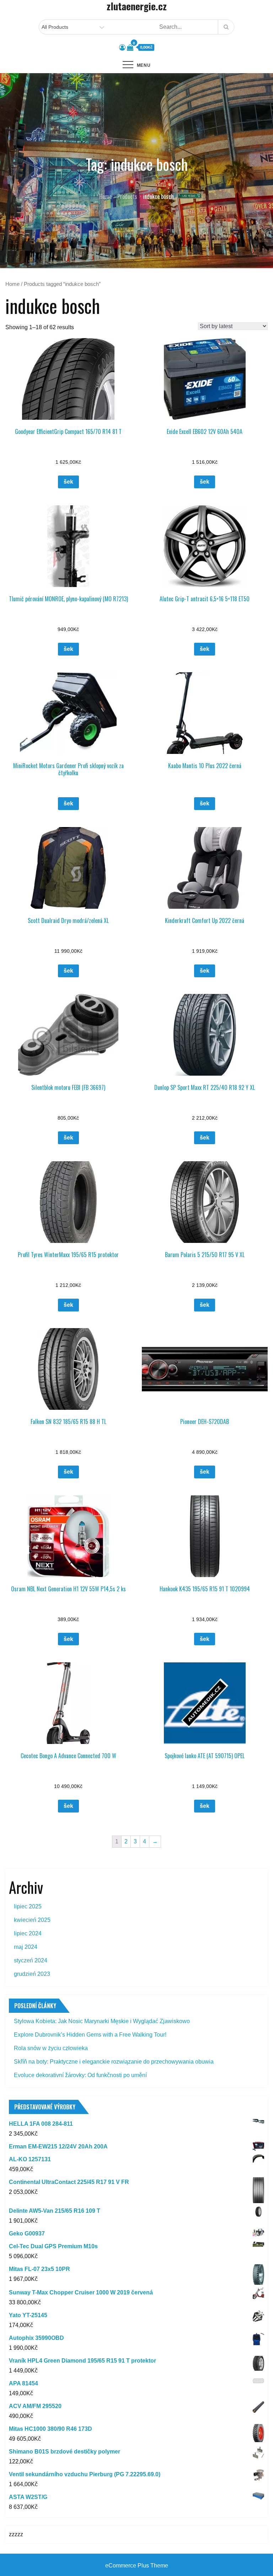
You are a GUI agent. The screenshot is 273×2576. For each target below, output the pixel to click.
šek (68, 482)
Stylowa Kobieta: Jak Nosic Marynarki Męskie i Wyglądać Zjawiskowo (102, 2021)
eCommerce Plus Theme (137, 2566)
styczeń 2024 (31, 1960)
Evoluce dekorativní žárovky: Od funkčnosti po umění (80, 2075)
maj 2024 (26, 1947)
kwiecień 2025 (32, 1920)
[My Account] (122, 48)
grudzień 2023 (32, 1974)
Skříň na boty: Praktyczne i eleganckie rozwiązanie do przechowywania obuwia (114, 2062)
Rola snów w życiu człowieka (51, 2048)
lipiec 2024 (28, 1933)
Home (12, 284)
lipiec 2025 (28, 1906)
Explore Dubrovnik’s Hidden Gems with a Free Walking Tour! (90, 2035)
